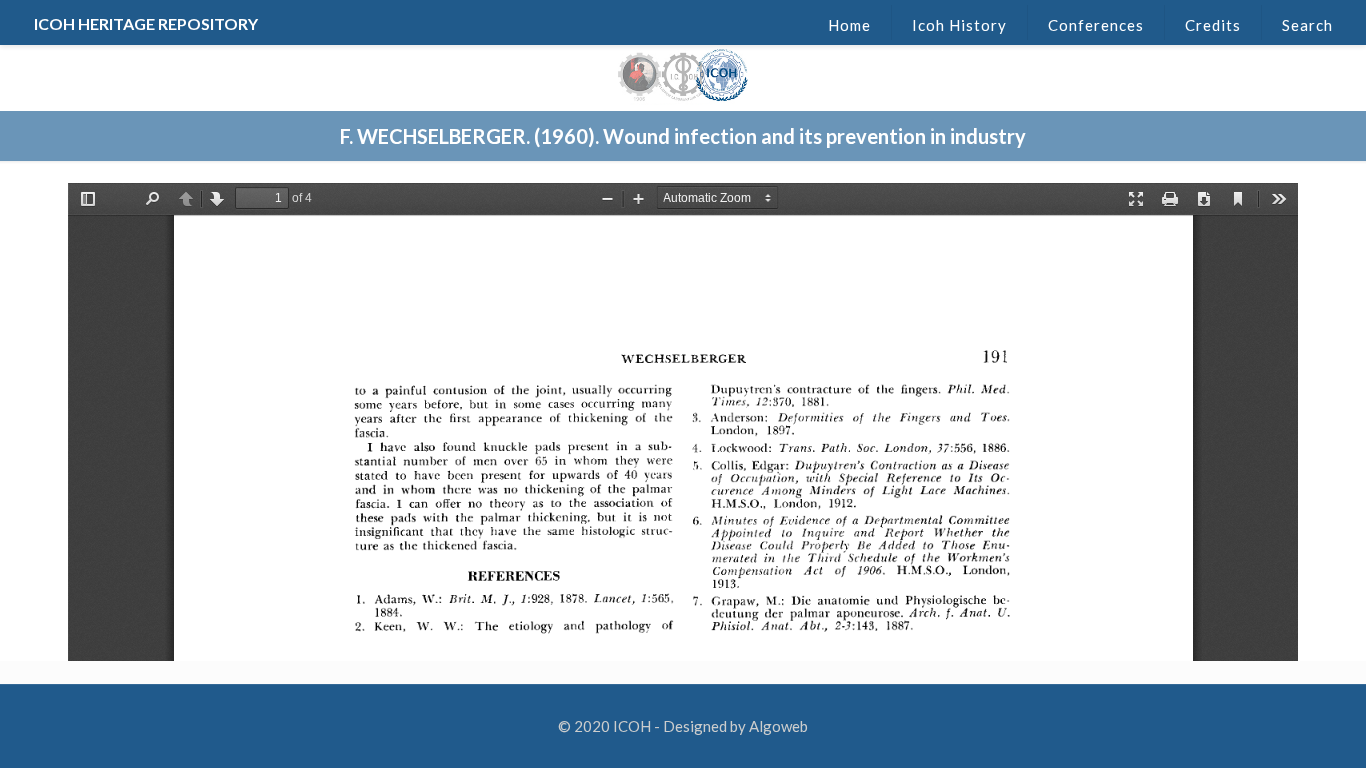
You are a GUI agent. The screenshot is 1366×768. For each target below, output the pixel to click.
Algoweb (778, 726)
